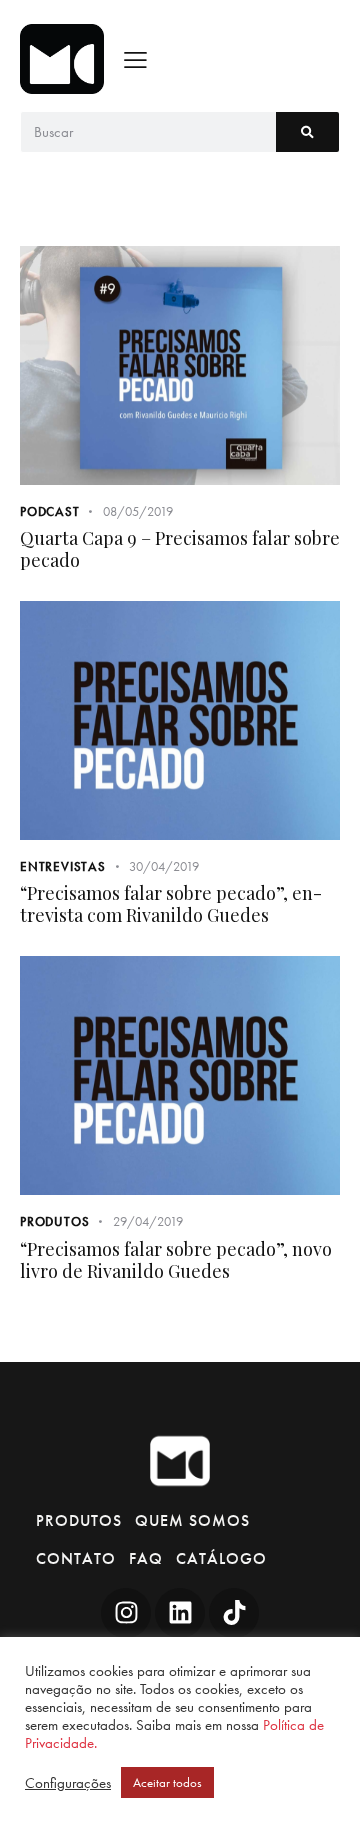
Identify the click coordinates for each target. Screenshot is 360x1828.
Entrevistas (63, 866)
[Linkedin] (180, 1613)
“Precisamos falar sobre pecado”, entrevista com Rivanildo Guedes (171, 904)
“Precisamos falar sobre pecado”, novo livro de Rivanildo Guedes (176, 1260)
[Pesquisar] (307, 132)
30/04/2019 (164, 866)
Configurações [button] (68, 1783)
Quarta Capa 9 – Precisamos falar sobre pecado (180, 549)
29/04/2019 (148, 1221)
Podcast (50, 511)
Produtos (54, 1221)
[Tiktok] (234, 1613)
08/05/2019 (138, 511)
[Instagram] (126, 1613)
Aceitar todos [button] (167, 1782)
